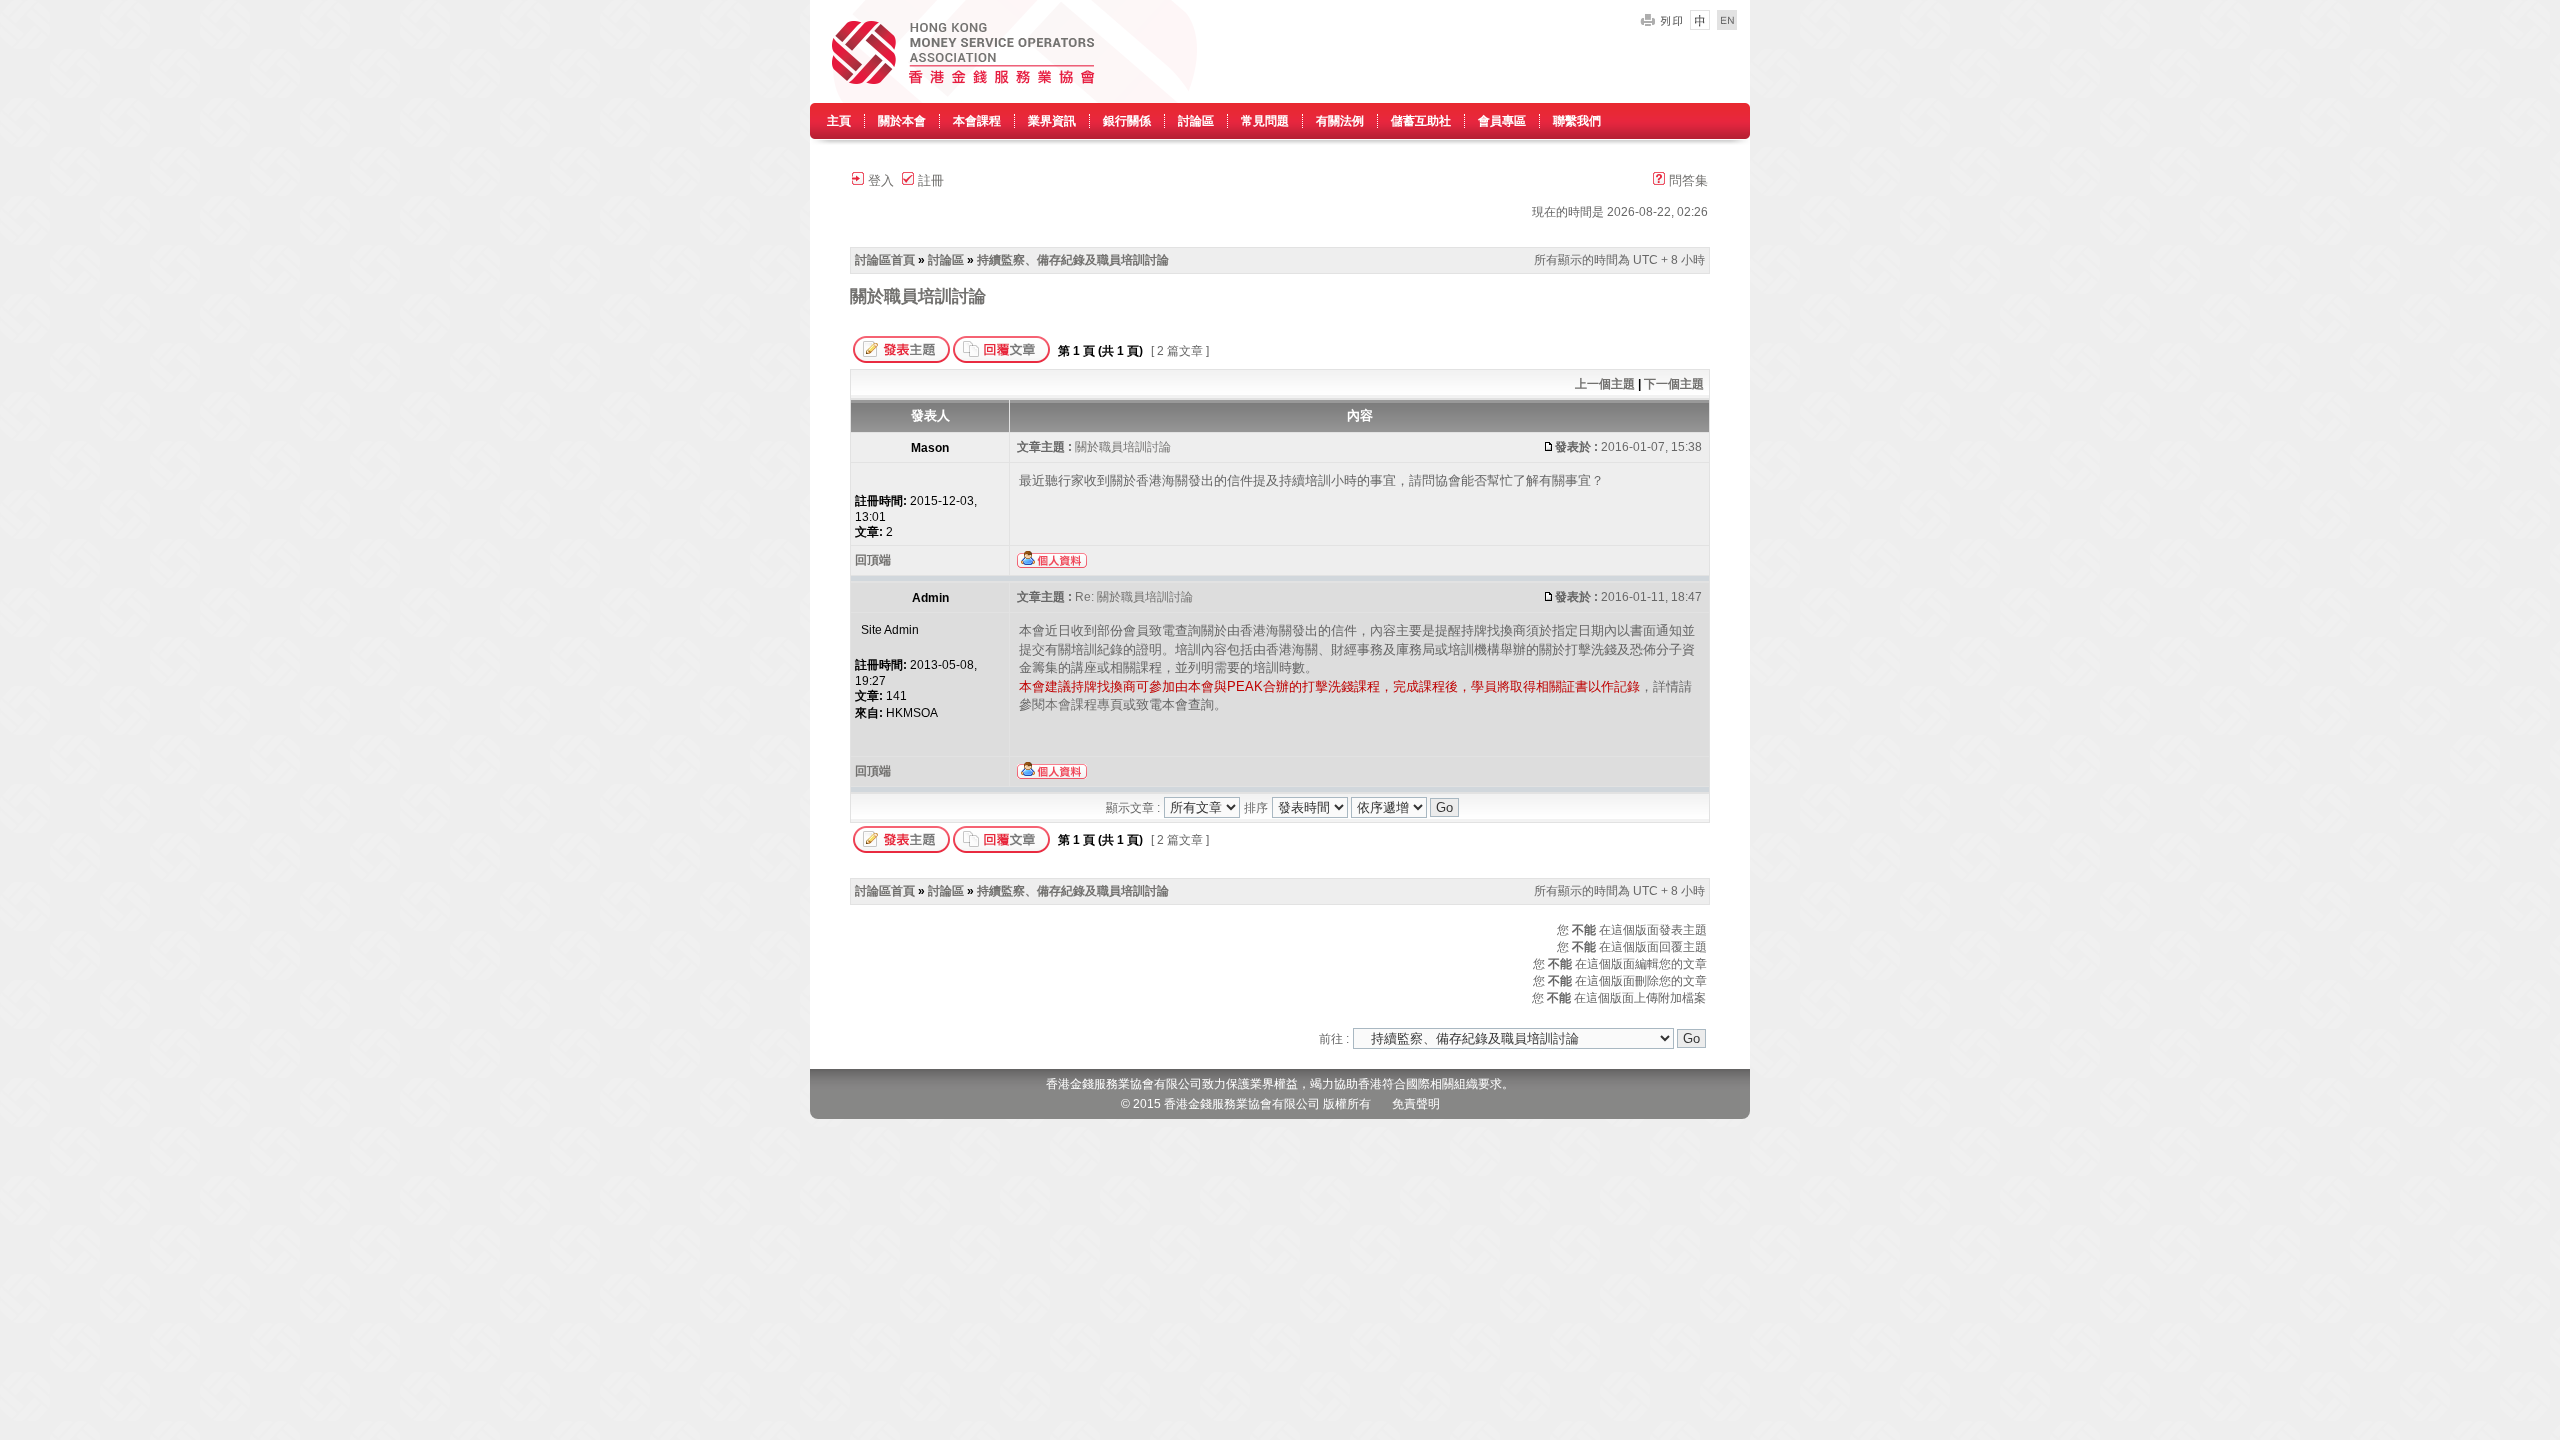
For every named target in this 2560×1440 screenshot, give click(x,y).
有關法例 (1340, 121)
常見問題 (1265, 121)
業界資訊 (1052, 121)
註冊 (929, 180)
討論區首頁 (885, 260)
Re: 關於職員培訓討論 (1134, 597)
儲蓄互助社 (1421, 121)
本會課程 (977, 121)
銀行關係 (1127, 121)
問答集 (1686, 180)
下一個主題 (1674, 384)
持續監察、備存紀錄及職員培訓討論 (1073, 260)
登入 (879, 180)
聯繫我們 (1577, 121)
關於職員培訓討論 (918, 296)
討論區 (1196, 121)
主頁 (839, 121)
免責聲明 (1416, 1104)
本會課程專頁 (1084, 704)
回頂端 (873, 560)
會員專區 (1502, 121)
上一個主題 (1605, 384)
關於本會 (902, 121)
